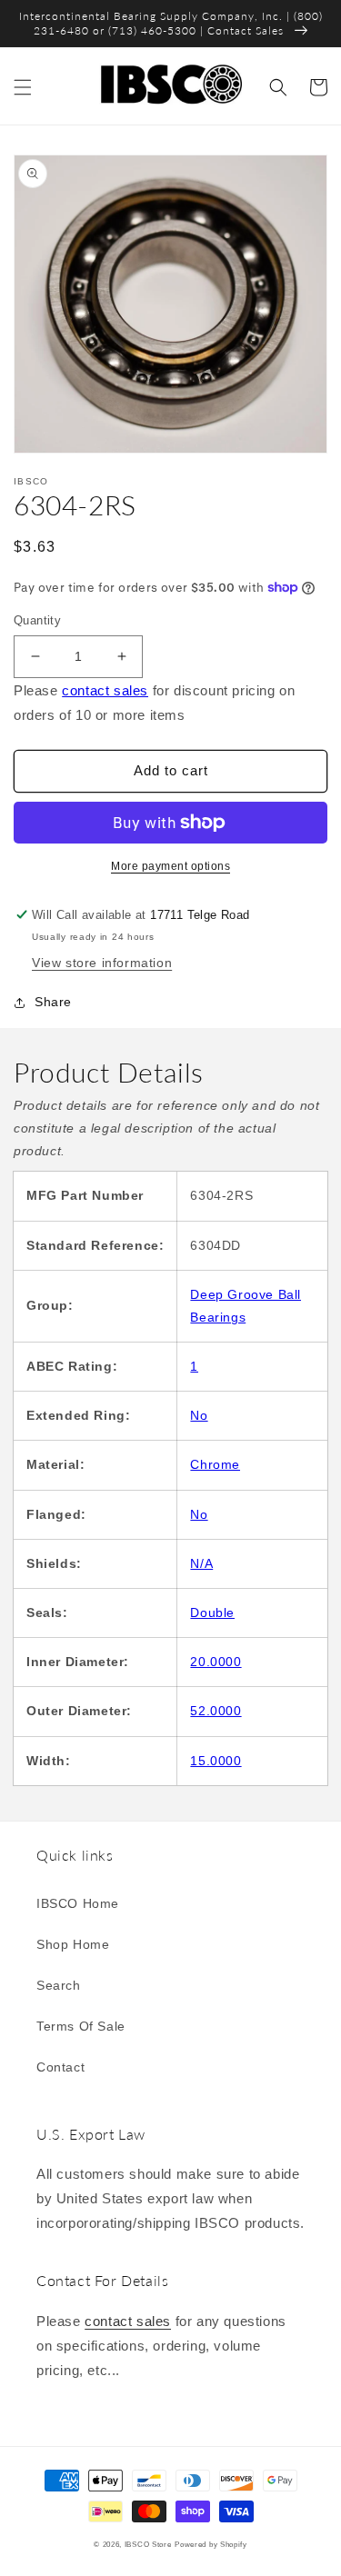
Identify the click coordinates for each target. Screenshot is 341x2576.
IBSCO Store (148, 2544)
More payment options (170, 866)
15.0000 (216, 1761)
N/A (201, 1563)
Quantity (37, 620)
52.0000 (216, 1711)
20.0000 (216, 1662)
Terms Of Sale (81, 2026)
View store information (102, 963)
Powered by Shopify (211, 2544)
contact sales (105, 690)
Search (59, 1985)
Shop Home (73, 1944)
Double (212, 1612)
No (199, 1415)
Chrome (215, 1464)
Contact (60, 2067)
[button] (23, 87)
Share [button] (53, 1002)
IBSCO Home (78, 1903)
